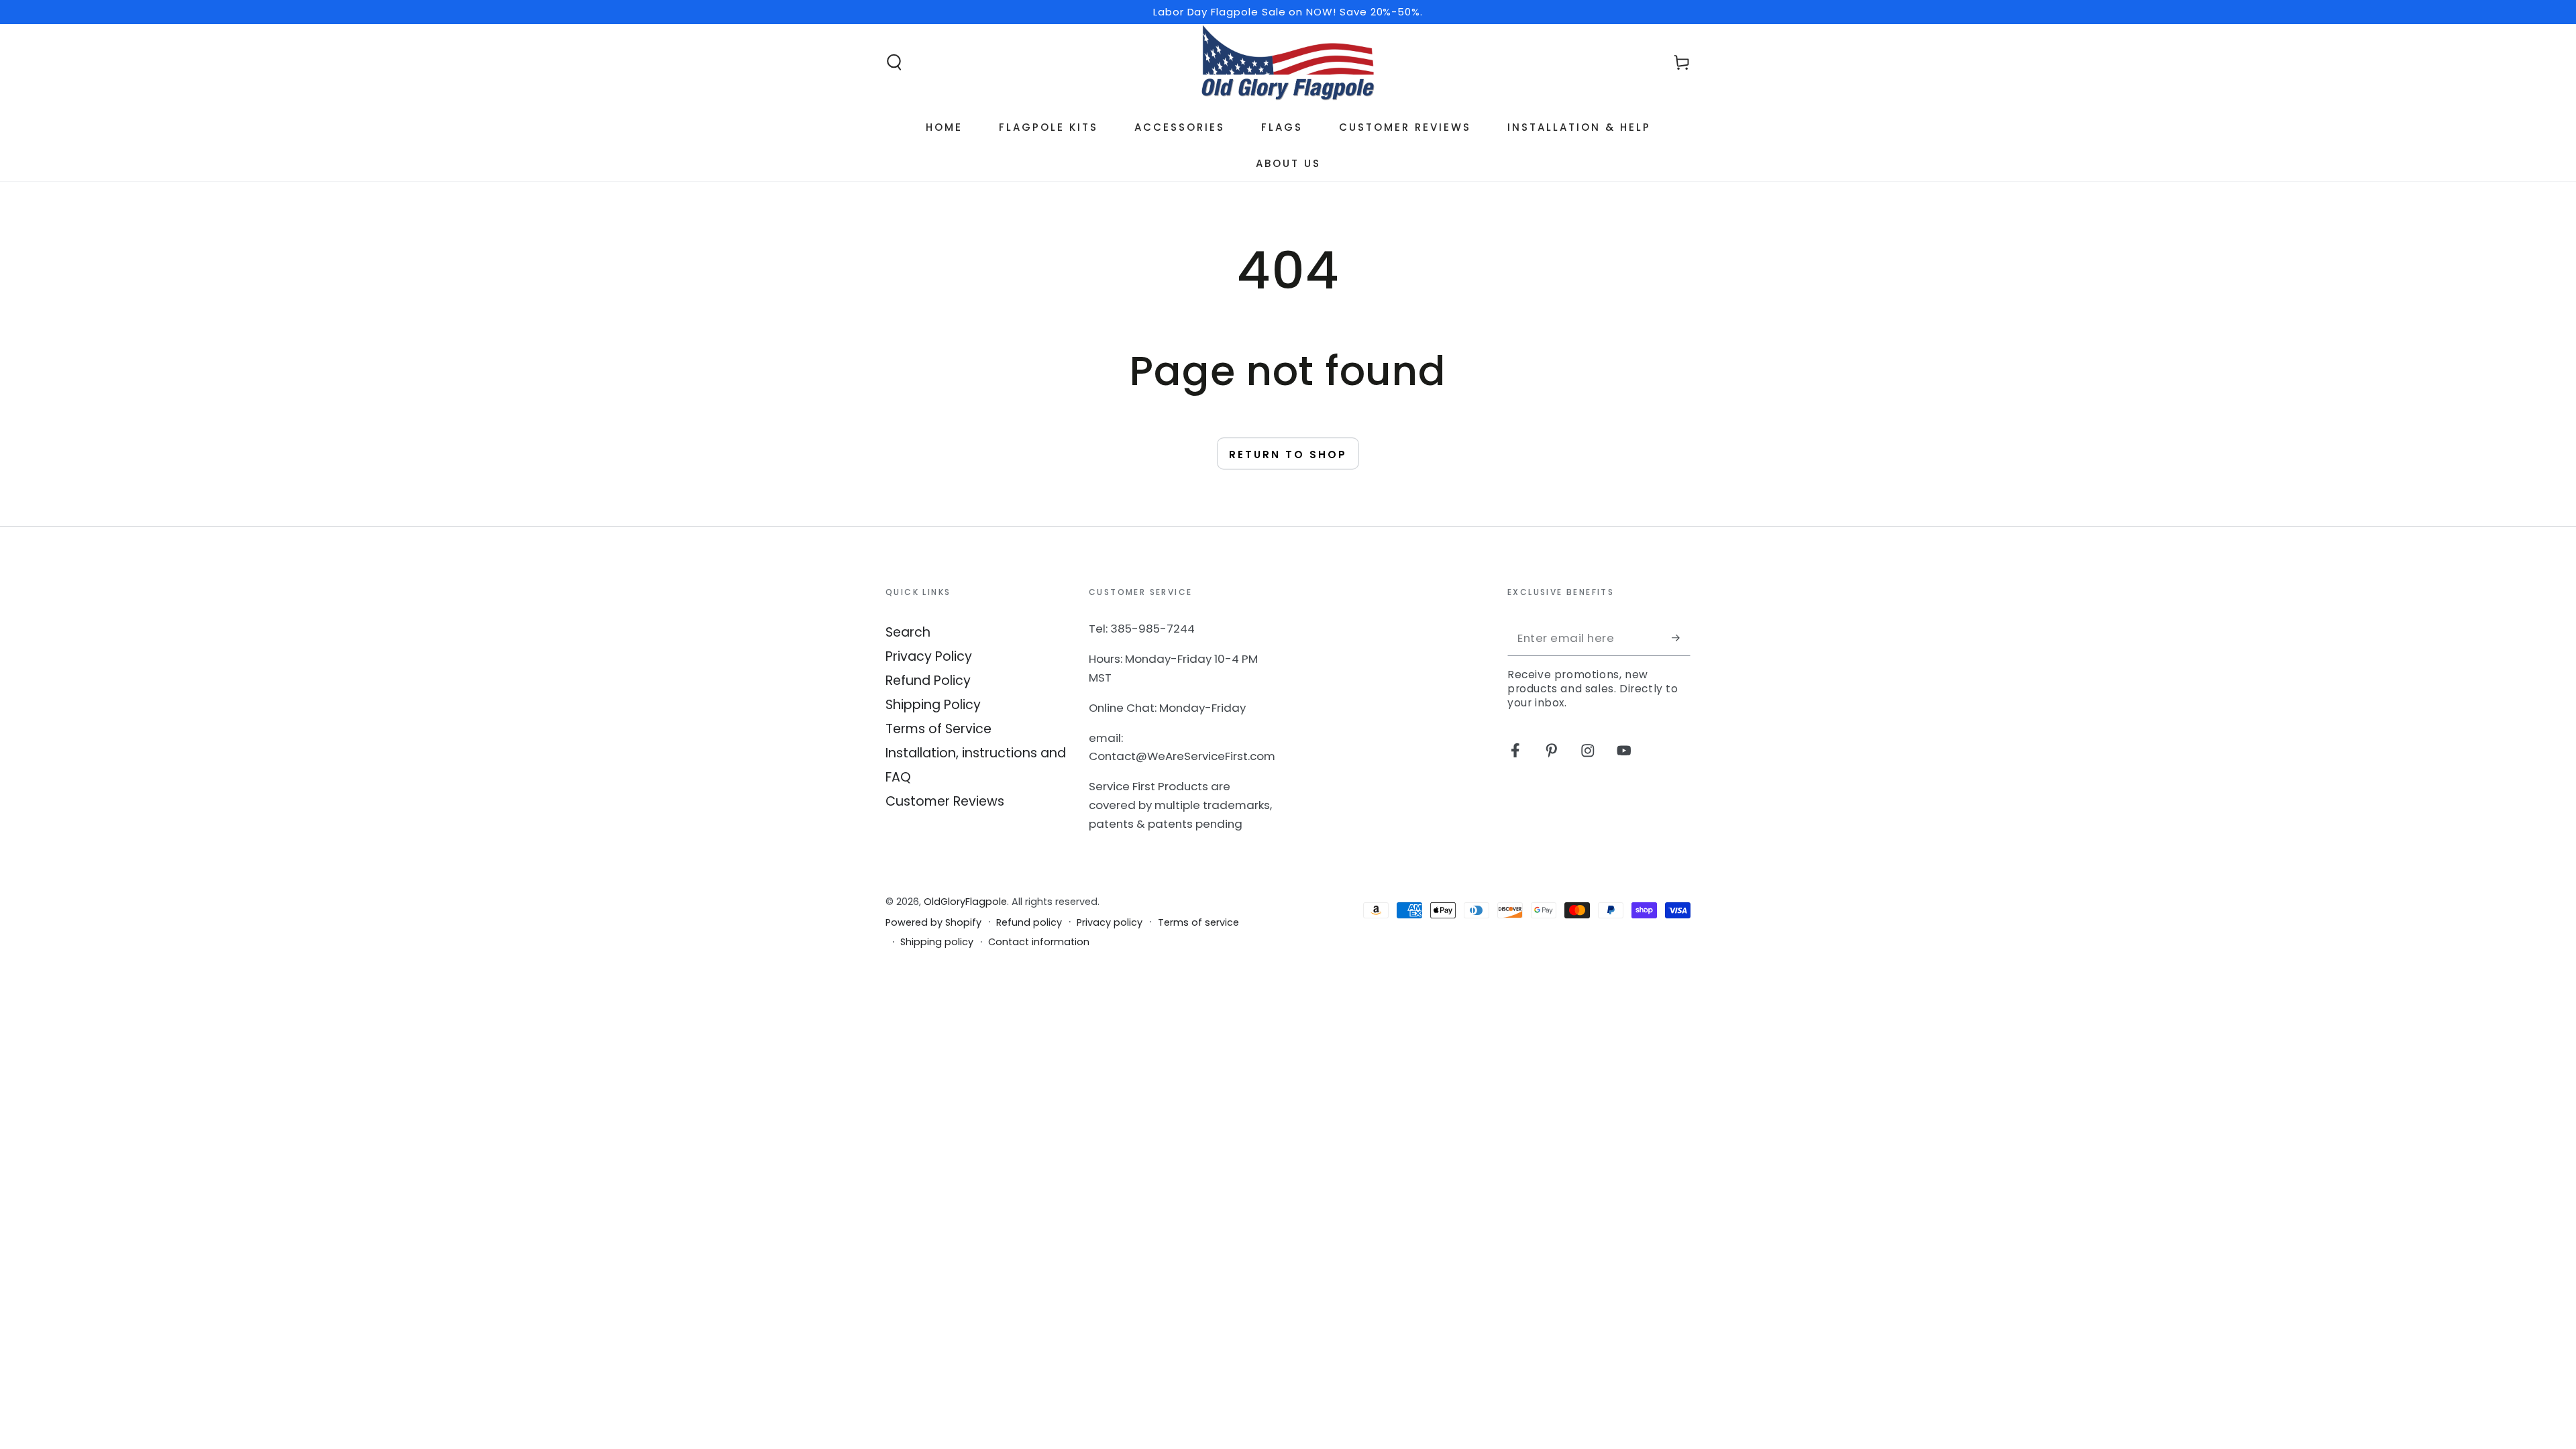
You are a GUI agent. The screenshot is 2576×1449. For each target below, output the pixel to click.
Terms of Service (938, 729)
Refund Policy (928, 681)
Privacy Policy (929, 656)
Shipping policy (937, 942)
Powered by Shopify (933, 923)
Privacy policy (1110, 923)
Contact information (1039, 942)
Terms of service (1198, 923)
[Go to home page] (1288, 62)
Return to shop (1288, 454)
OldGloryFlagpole (965, 902)
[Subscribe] (1681, 638)
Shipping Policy (933, 705)
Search (908, 632)
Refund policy (1029, 923)
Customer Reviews (945, 801)
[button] (894, 63)
